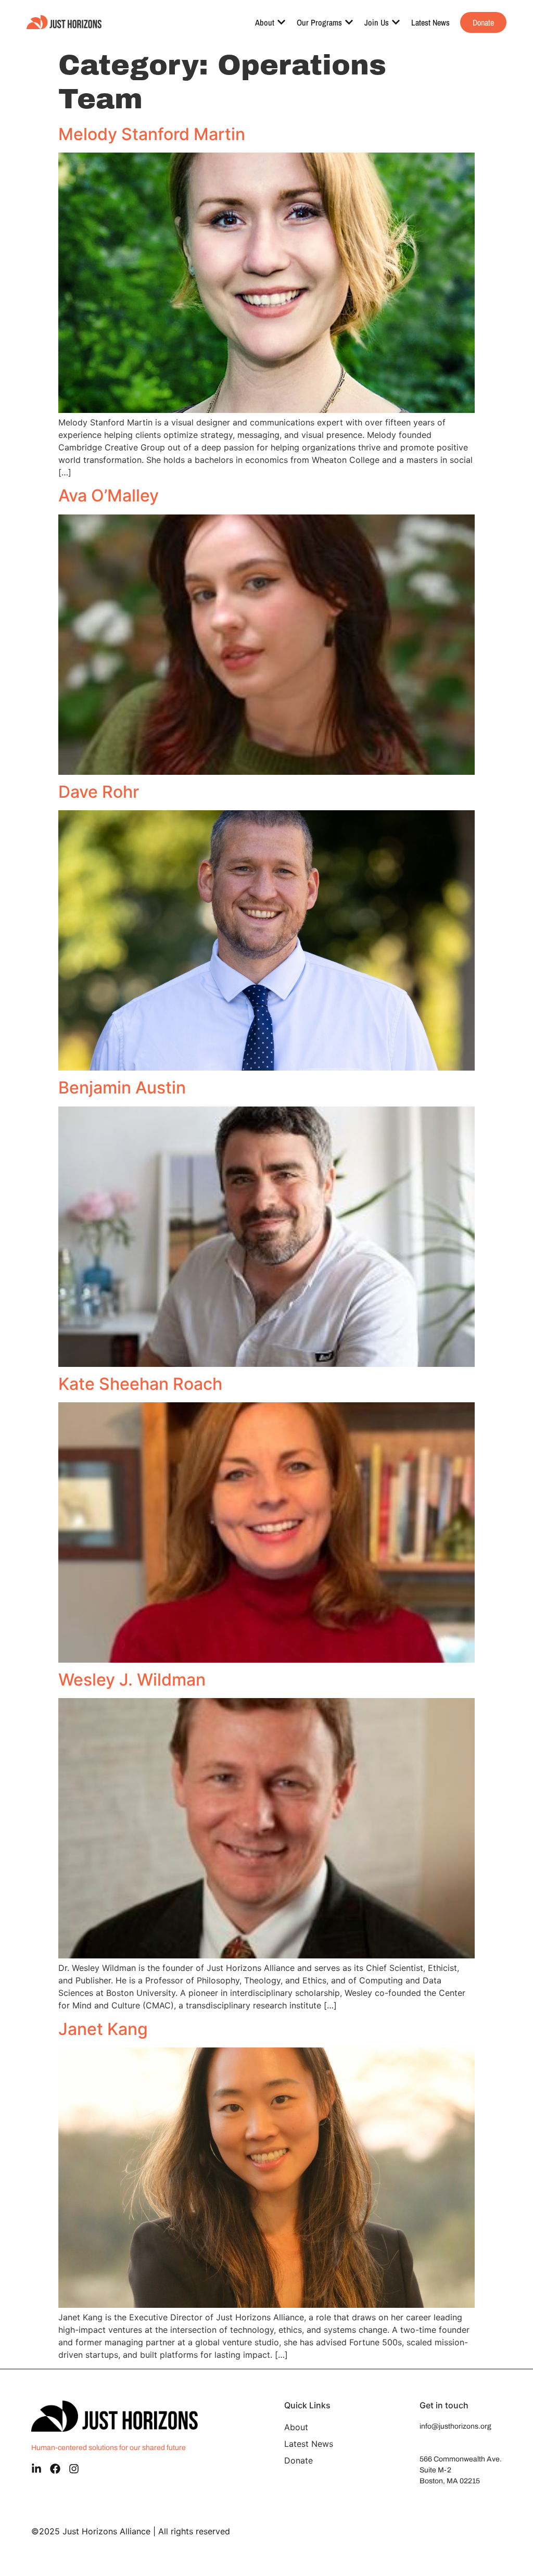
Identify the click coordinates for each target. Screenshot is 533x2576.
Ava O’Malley (109, 495)
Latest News (309, 2444)
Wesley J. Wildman (132, 1680)
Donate (299, 2460)
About (296, 2427)
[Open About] (281, 22)
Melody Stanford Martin (152, 134)
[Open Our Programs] (349, 22)
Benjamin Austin (122, 1088)
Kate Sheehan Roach (140, 1384)
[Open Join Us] (396, 22)
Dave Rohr (99, 792)
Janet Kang (103, 2029)
